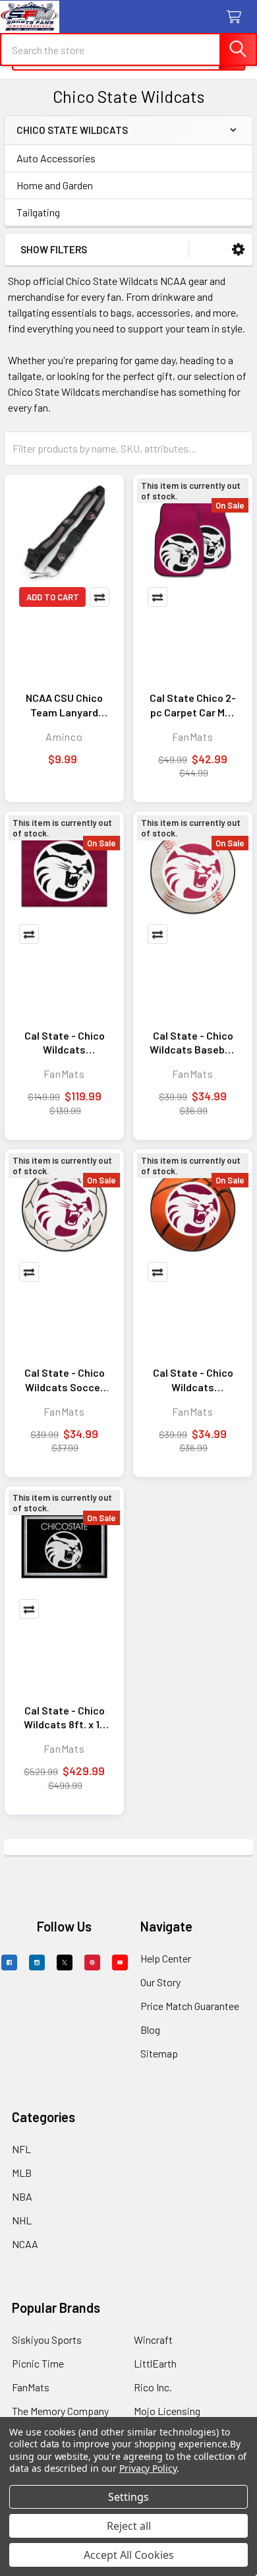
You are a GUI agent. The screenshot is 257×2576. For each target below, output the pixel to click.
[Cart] (237, 17)
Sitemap (159, 2053)
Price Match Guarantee (190, 2006)
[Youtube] (120, 1963)
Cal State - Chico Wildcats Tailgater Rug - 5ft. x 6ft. (65, 1043)
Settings (128, 2497)
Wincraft (153, 2340)
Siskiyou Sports (47, 2340)
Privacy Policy (148, 2468)
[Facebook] (9, 1963)
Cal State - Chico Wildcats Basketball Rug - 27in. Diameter (193, 1380)
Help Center (166, 1958)
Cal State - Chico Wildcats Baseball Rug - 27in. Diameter (193, 1043)
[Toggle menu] (18, 18)
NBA (22, 2196)
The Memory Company (60, 2411)
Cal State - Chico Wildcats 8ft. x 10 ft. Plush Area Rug (65, 1718)
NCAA (25, 2244)
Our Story (160, 1982)
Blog (150, 2029)
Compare (100, 597)
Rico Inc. (153, 2387)
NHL (22, 2220)
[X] (65, 1963)
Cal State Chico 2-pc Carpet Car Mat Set (193, 705)
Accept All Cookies (129, 2555)
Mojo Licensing (167, 2411)
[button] (238, 250)
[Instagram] (37, 1963)
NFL (21, 2149)
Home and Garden (55, 185)
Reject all (129, 2526)
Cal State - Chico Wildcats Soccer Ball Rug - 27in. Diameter (65, 1380)
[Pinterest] (92, 1963)
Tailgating (38, 212)
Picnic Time (38, 2363)
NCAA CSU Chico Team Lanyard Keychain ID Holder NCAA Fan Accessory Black (64, 705)
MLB (22, 2173)
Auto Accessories (56, 158)
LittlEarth (155, 2363)
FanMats (31, 2387)
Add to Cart (53, 597)
